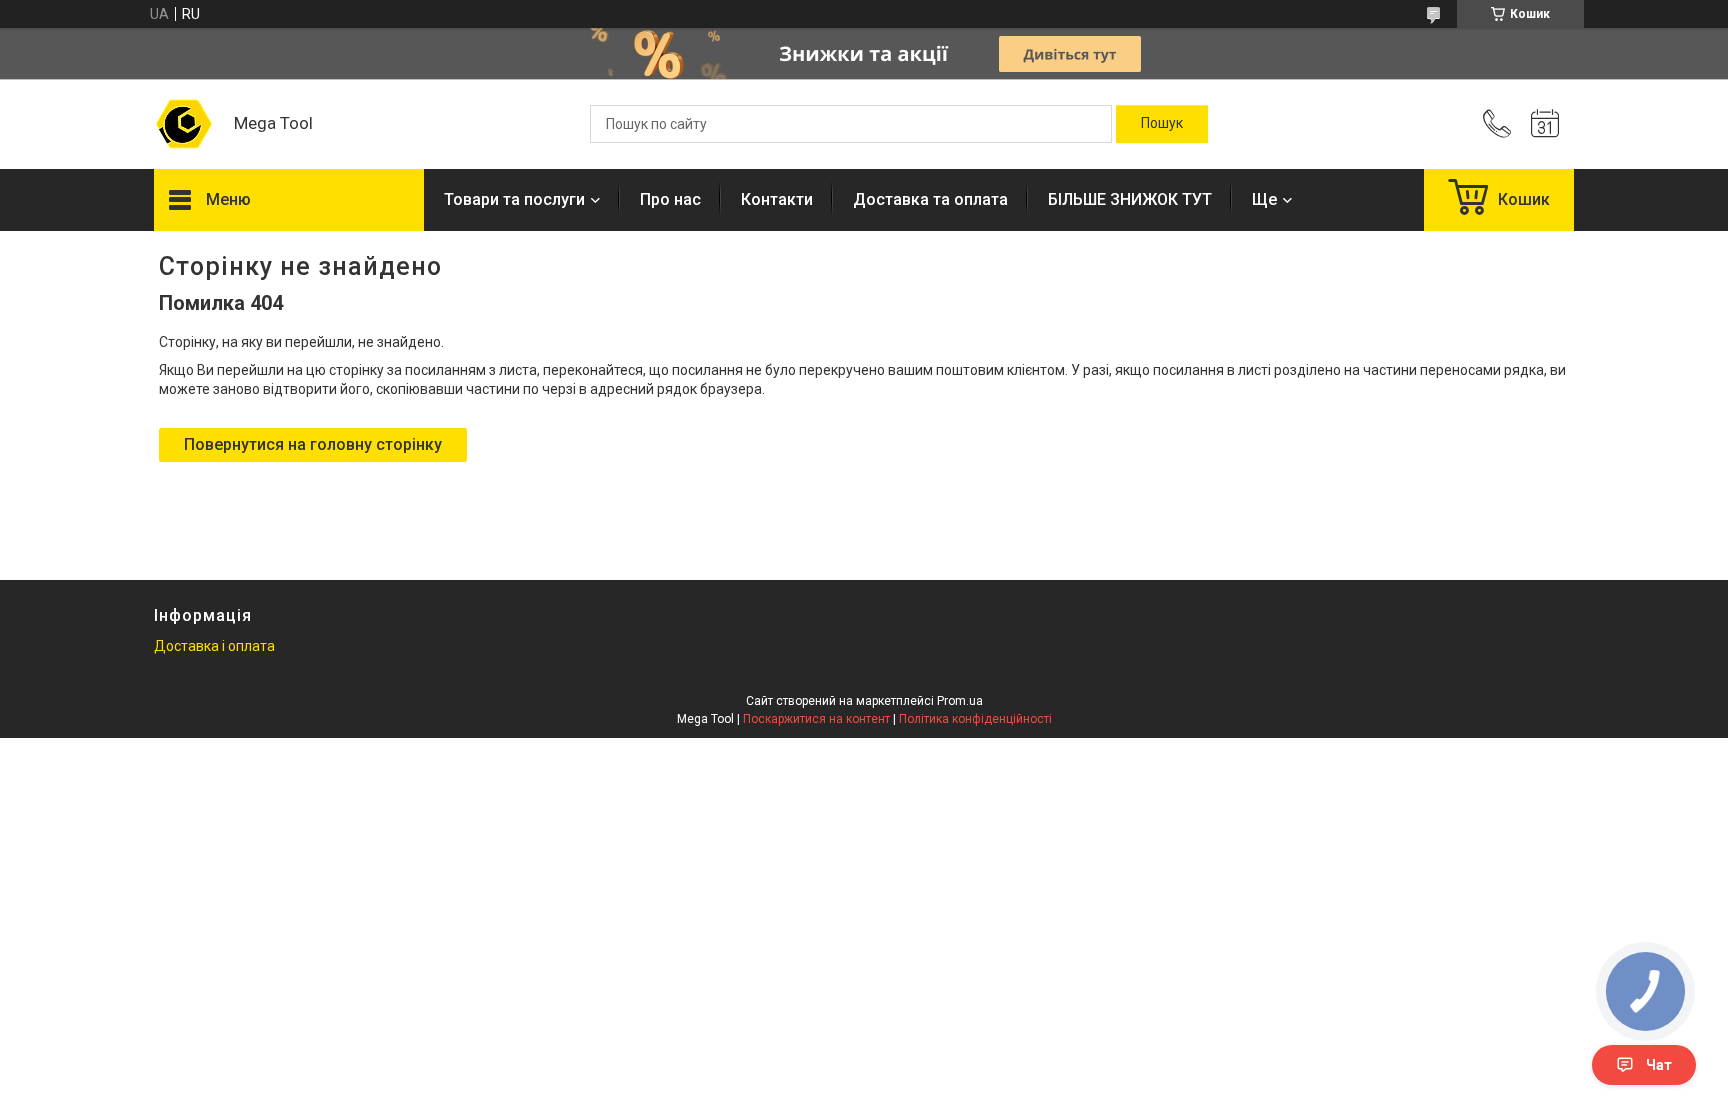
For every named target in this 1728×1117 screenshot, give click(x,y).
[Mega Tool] (184, 124)
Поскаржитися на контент (816, 719)
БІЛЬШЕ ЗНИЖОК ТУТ (1130, 199)
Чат (1659, 1065)
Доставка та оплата (930, 199)
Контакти (777, 199)
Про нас (670, 199)
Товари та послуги (514, 199)
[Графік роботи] (1545, 124)
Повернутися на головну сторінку (313, 444)
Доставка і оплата (214, 646)
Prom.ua (960, 701)
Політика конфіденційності (975, 719)
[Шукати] (1162, 124)
